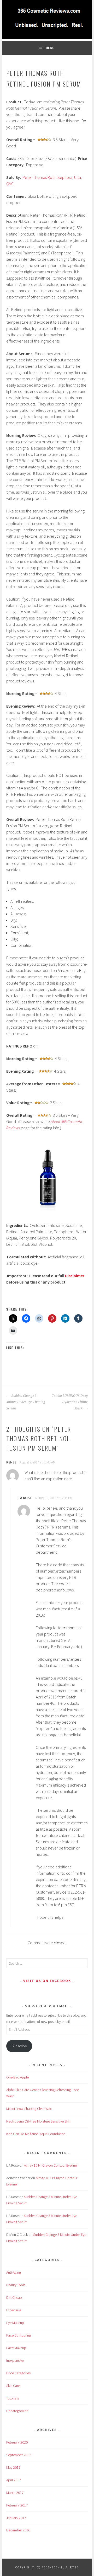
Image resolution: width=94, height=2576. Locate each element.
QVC (10, 184)
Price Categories (18, 2373)
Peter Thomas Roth (39, 177)
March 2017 (15, 2493)
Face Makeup (16, 2348)
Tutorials (13, 2398)
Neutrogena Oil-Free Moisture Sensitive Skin (38, 2121)
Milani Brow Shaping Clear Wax (29, 2109)
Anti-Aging (14, 2272)
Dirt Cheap (14, 2297)
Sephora (65, 177)
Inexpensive (15, 2360)
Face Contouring (19, 2335)
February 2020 (17, 2442)
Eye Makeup (15, 2323)
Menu (50, 48)
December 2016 (18, 2530)
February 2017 (17, 2505)
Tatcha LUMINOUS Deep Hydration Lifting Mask (70, 1402)
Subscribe (19, 2046)
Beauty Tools (16, 2285)
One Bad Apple (17, 2077)
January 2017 (16, 2518)
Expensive (14, 2310)
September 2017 (19, 2455)
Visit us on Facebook (47, 1981)
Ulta (78, 177)
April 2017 (14, 2480)
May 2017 (13, 2467)
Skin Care (13, 2386)
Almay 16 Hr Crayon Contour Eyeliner (51, 2165)
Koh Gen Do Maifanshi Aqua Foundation (36, 2134)
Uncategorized (17, 2411)
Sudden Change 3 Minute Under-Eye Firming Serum (26, 1402)
